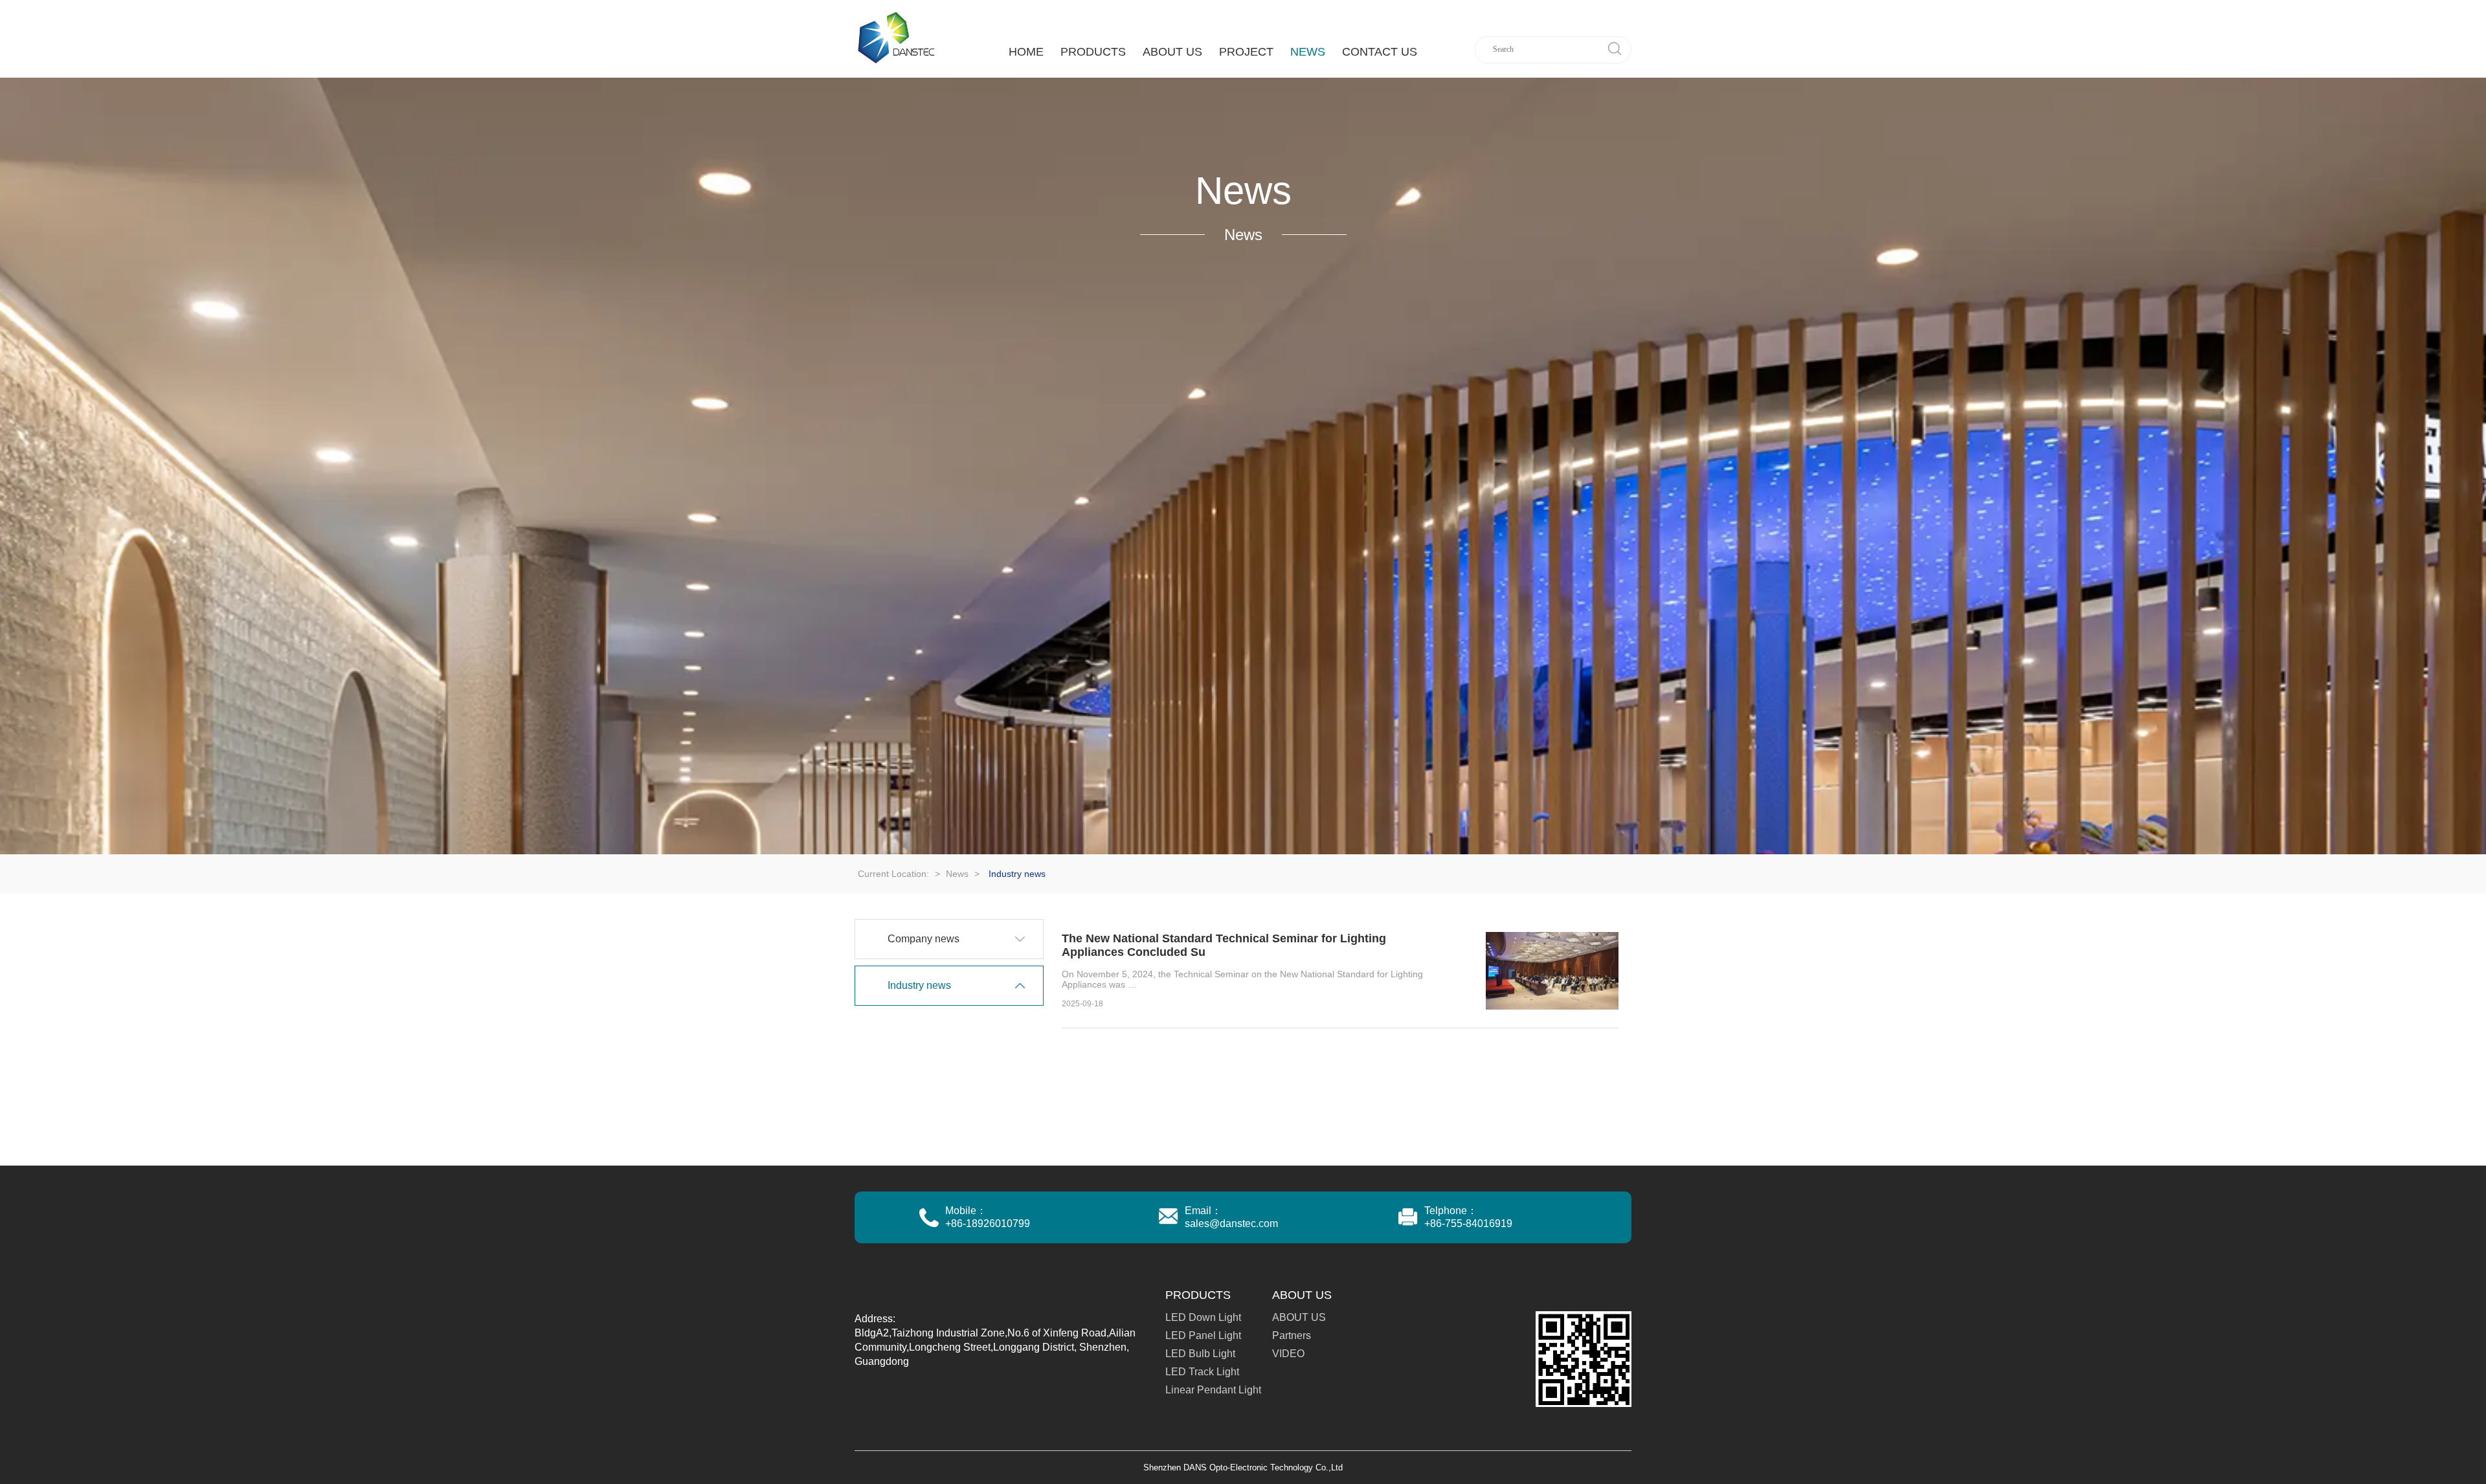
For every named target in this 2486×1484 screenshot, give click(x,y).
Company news (924, 939)
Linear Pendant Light (1213, 1390)
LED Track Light (1202, 1372)
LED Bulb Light (1200, 1354)
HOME (1026, 52)
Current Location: (895, 874)
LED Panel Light (1203, 1335)
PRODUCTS (1093, 52)
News (1308, 52)
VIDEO (1288, 1354)
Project (1246, 52)
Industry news (919, 985)
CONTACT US (1380, 52)
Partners (1292, 1335)
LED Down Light (1203, 1317)
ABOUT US (1172, 52)
